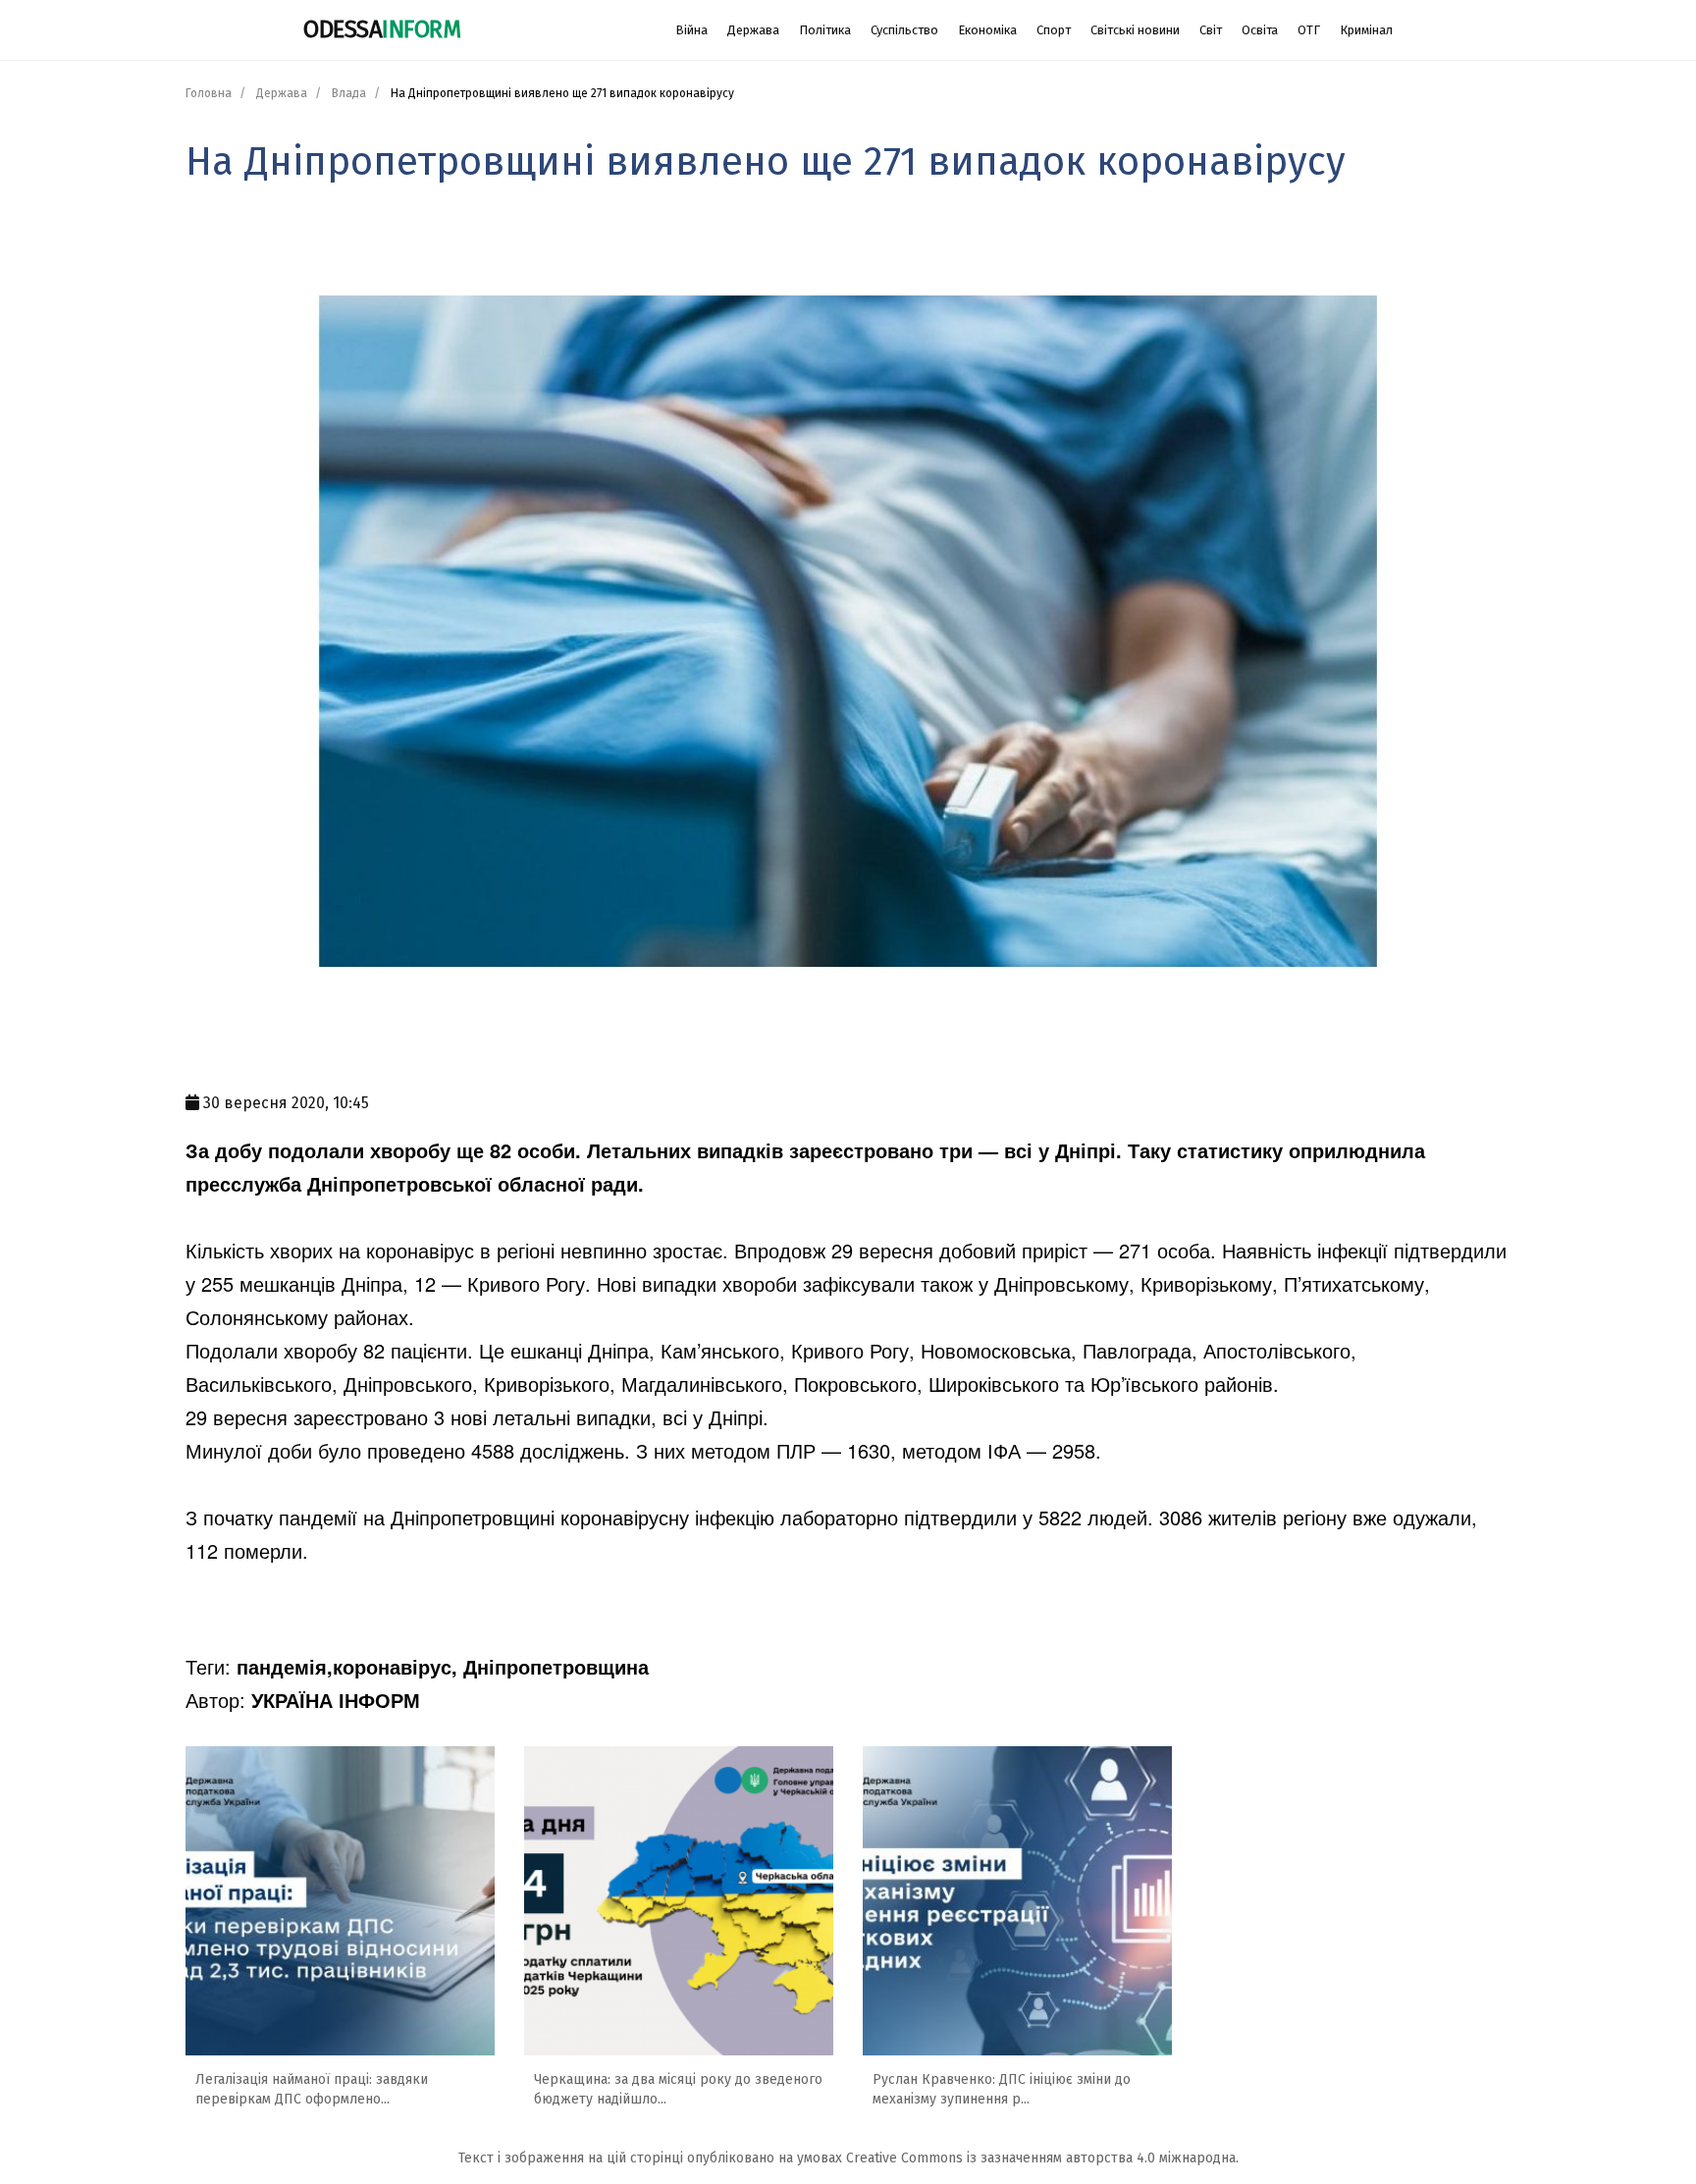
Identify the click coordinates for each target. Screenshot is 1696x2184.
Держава (753, 30)
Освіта (1260, 30)
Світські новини (1135, 30)
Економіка (987, 30)
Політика (825, 30)
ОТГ (1309, 30)
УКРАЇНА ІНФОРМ (336, 1700)
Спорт (1054, 30)
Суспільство (904, 30)
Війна (691, 30)
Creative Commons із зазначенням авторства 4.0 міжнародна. (1042, 2158)
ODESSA (382, 29)
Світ (1211, 30)
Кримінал (1366, 30)
